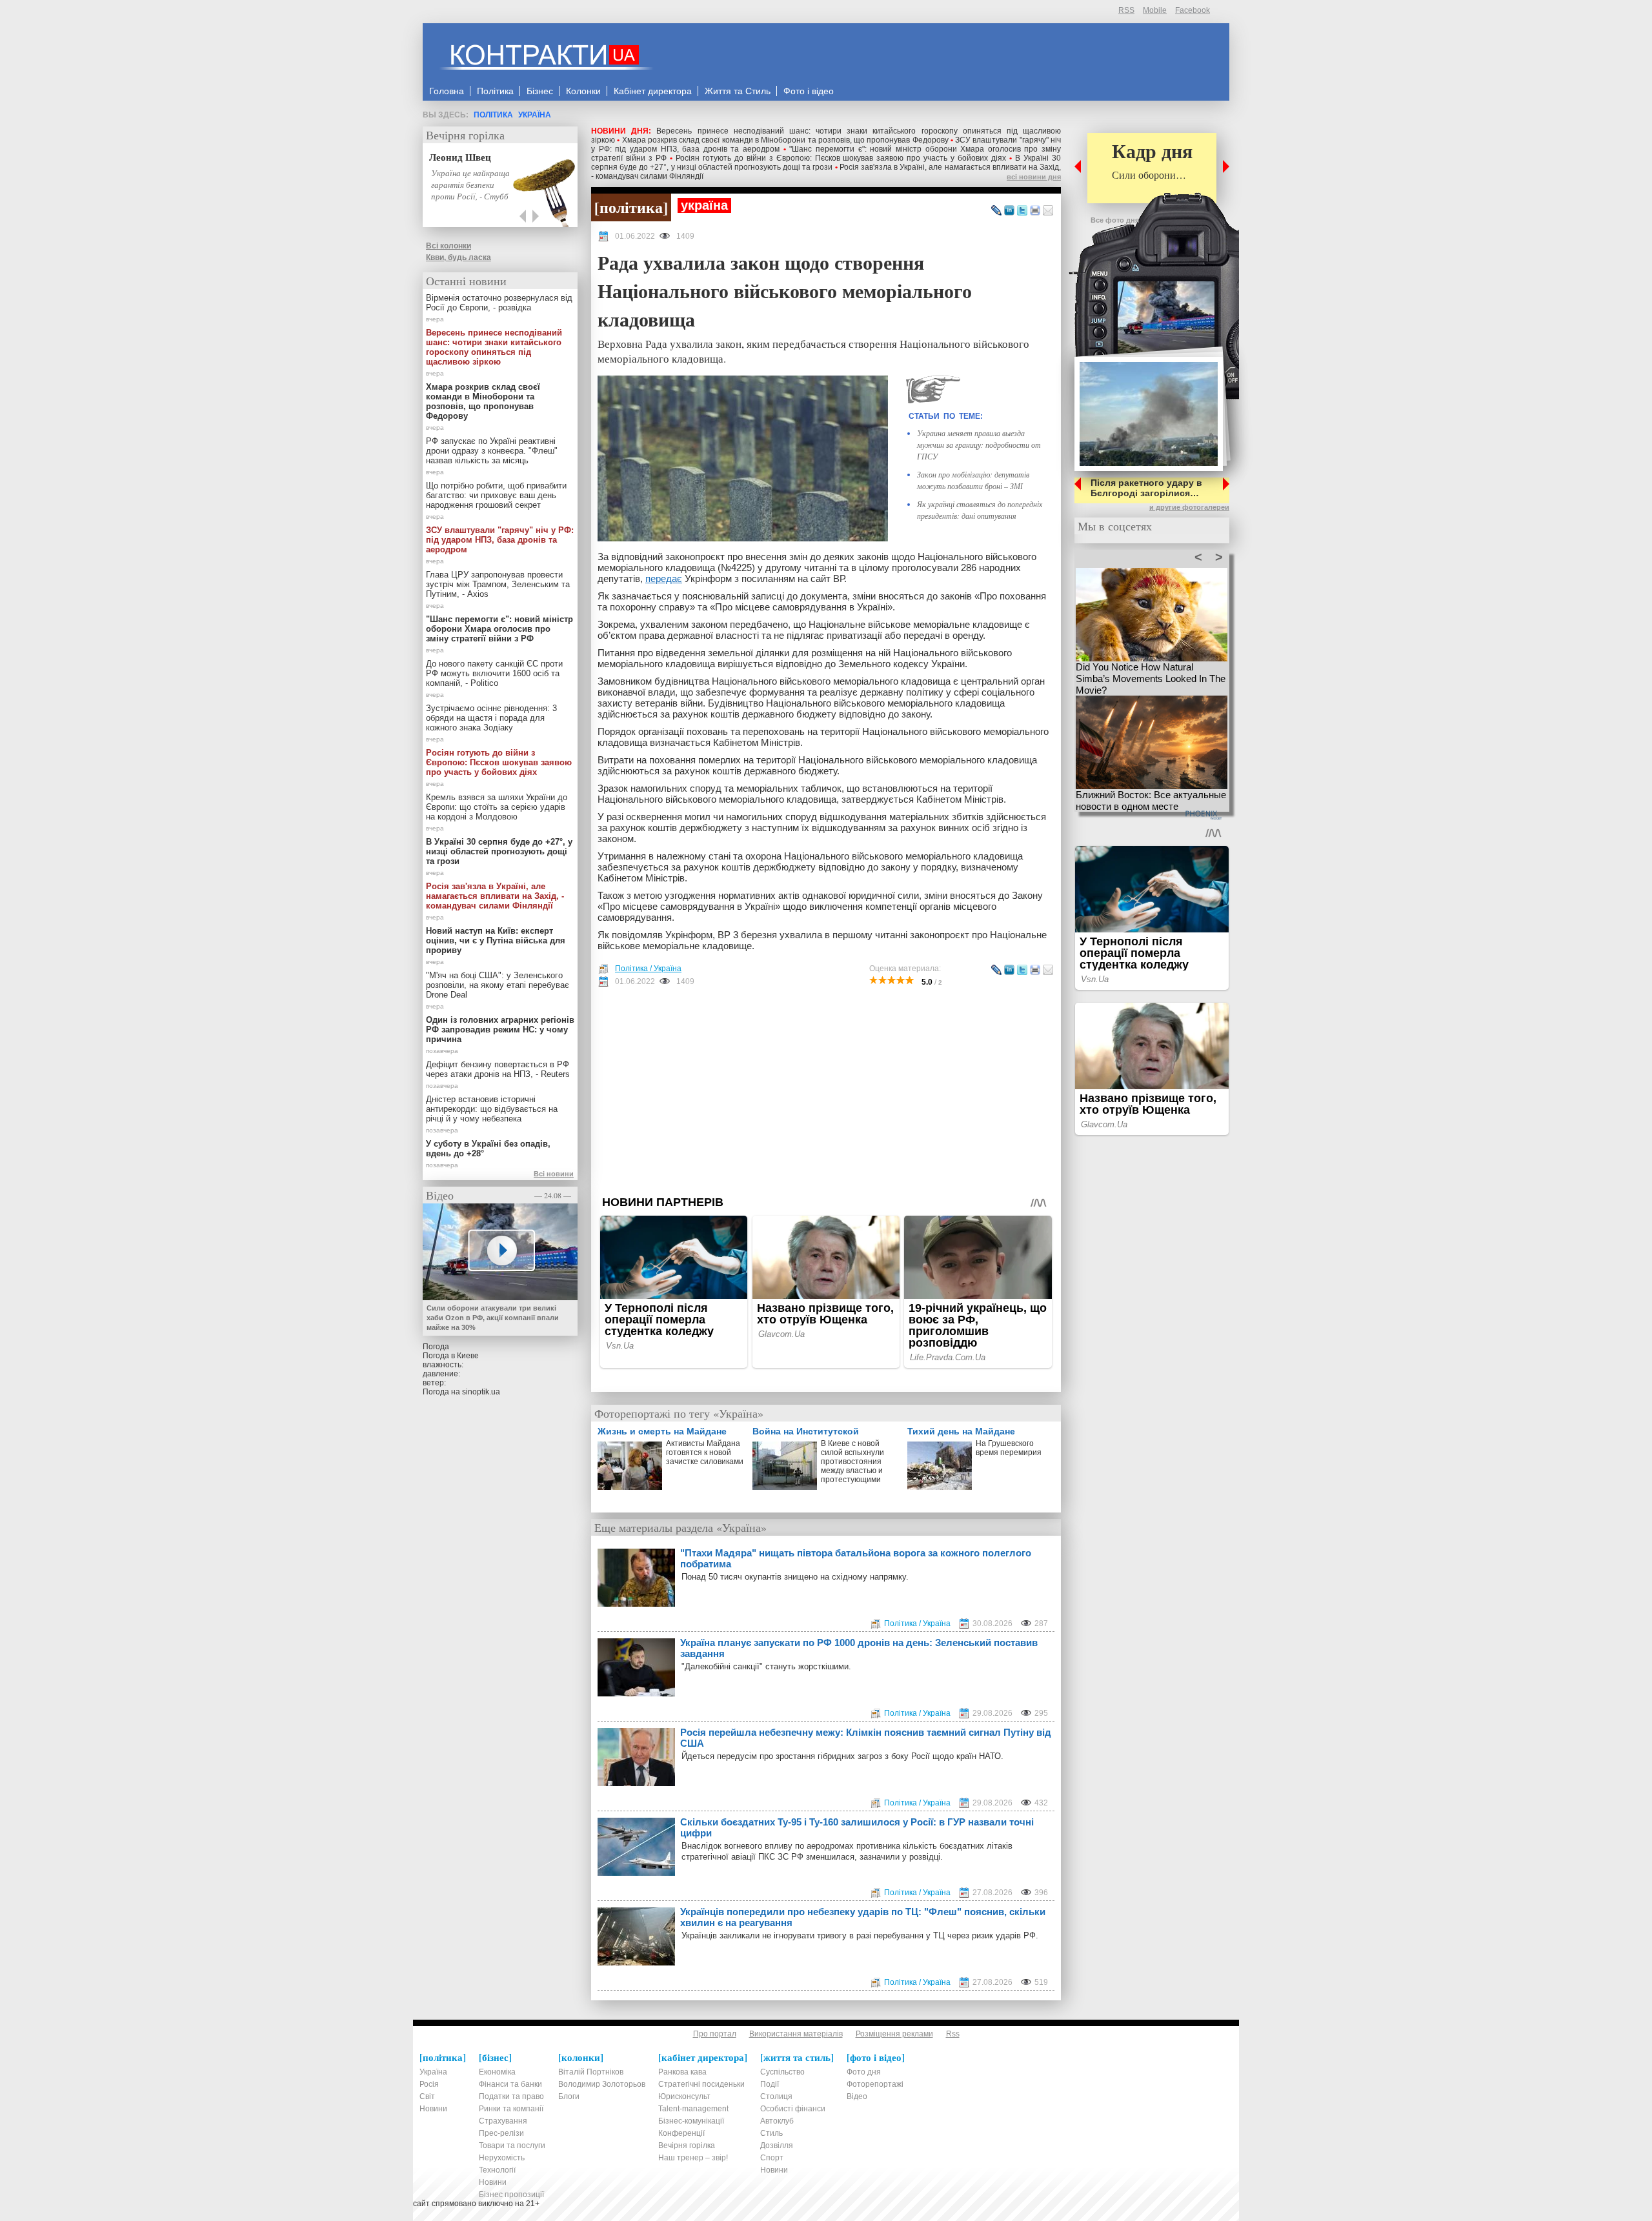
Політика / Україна (648, 969)
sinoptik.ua (481, 1392)
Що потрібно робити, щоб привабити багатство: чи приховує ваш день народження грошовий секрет (496, 495)
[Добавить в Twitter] (1022, 211)
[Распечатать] (1035, 211)
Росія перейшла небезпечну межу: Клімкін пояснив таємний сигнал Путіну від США (866, 1738)
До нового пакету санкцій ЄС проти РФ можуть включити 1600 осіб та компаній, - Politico (494, 673)
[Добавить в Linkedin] (1009, 211)
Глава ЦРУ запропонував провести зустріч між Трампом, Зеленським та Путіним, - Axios (498, 584)
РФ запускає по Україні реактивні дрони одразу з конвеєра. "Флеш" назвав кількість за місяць (492, 451)
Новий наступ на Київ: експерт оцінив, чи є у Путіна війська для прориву (496, 940)
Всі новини (554, 1174)
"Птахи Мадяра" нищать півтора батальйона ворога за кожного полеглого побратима (856, 1558)
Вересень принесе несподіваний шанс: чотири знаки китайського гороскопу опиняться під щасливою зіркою (494, 347)
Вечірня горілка (465, 135)
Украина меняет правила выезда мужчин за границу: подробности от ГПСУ (979, 445)
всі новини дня (1034, 177)
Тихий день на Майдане (961, 1431)
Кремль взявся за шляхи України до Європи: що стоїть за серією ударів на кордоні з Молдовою (497, 807)
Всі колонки (448, 246)
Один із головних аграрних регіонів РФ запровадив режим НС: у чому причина (500, 1030)
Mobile (1155, 10)
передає (664, 578)
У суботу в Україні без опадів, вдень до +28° (488, 1149)
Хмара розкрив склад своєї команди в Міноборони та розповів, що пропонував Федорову (785, 140)
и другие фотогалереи (1189, 507)
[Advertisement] (826, 1091)
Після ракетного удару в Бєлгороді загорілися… (1146, 488)
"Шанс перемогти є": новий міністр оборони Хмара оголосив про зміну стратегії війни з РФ (499, 629)
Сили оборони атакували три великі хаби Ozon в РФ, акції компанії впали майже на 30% (493, 1318)
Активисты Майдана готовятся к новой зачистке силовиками (705, 1452)
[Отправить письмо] (1048, 211)
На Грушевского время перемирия (1009, 1448)
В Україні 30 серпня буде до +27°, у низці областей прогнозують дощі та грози (826, 163)
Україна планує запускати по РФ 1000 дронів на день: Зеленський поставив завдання (859, 1648)
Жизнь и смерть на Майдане (662, 1431)
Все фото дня (1115, 220)
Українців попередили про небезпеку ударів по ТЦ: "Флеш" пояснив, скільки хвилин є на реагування (863, 1917)
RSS (1126, 10)
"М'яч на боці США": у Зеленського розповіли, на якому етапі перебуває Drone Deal (498, 985)
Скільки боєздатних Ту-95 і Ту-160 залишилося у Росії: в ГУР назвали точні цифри (857, 1827)
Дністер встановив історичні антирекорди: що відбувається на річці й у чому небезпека (492, 1109)
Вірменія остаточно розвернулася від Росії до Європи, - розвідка (499, 303)
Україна (535, 115)
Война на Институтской (806, 1431)
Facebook (1193, 10)
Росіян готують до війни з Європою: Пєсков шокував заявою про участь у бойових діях (841, 158)
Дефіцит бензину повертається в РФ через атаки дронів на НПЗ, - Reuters (498, 1069)
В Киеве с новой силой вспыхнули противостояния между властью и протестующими (852, 1462)
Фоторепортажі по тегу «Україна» (679, 1413)
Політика (493, 115)
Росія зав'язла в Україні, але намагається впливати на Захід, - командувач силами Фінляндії (495, 896)
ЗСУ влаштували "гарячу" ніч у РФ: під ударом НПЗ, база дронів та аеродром (500, 540)
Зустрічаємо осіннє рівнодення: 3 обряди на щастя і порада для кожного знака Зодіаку (491, 718)
